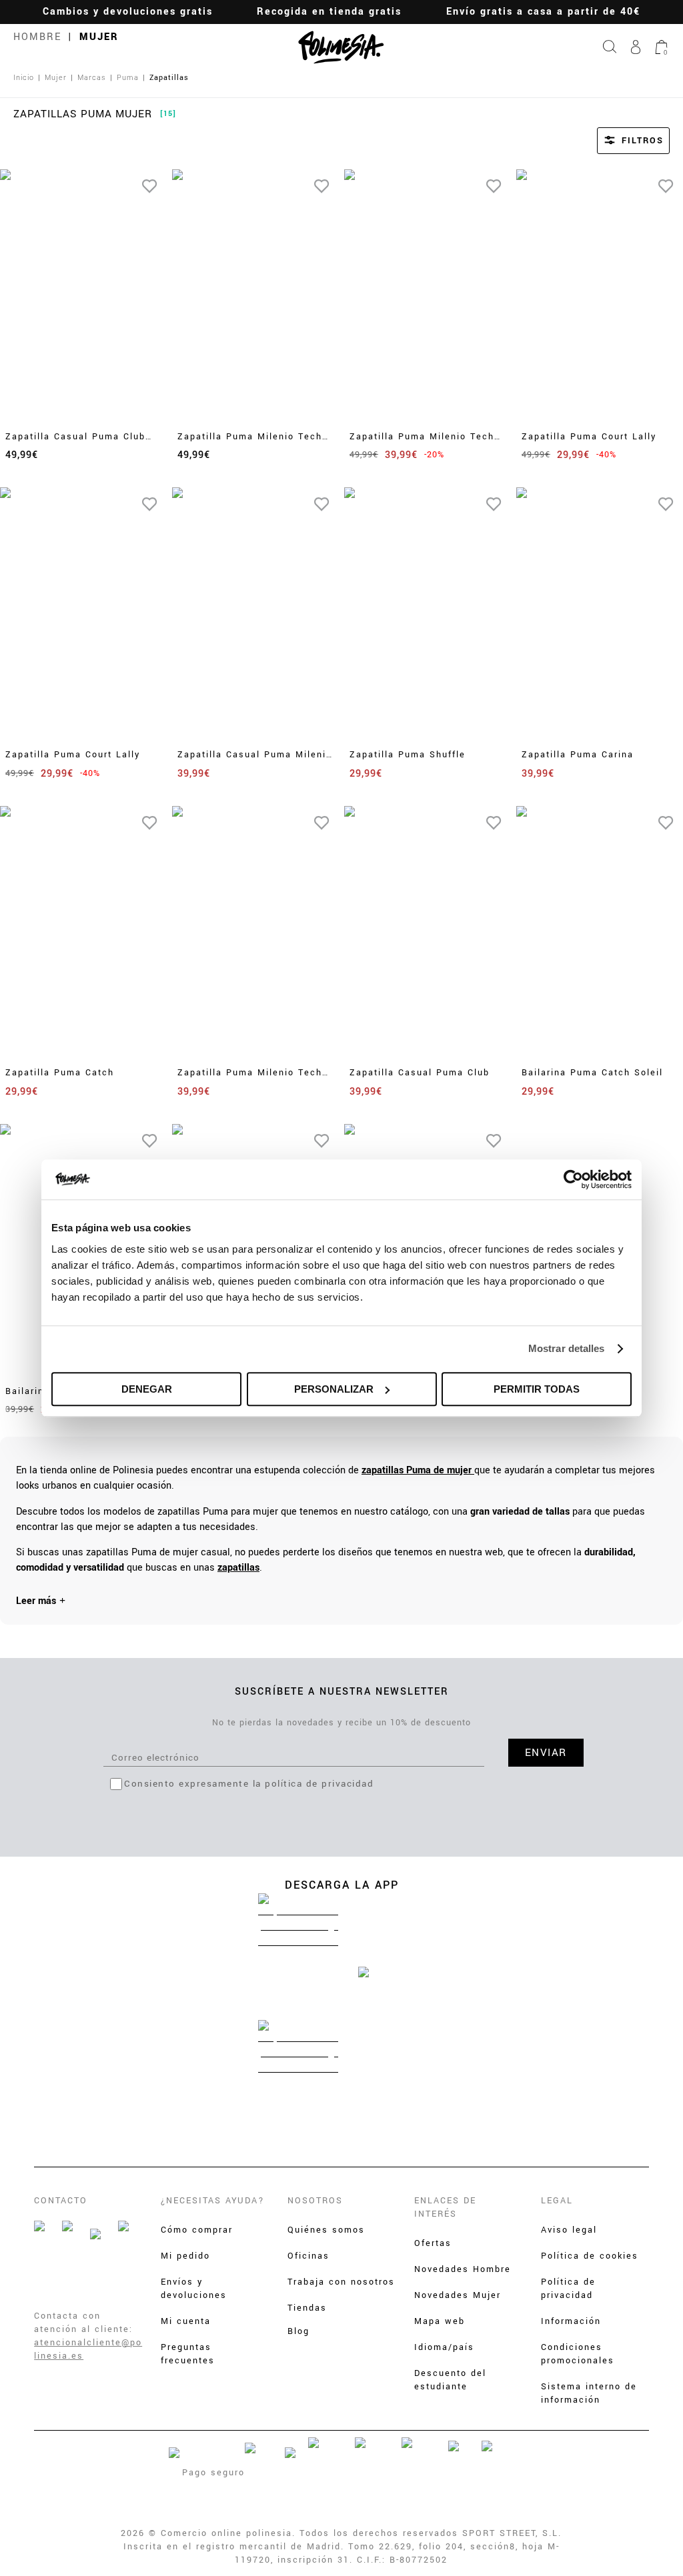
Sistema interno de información (589, 2393)
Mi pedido (185, 2256)
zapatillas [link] (238, 1568)
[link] (418, 1470)
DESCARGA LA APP (342, 1885)
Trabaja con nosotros (341, 2282)
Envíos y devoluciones (194, 2289)
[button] (615, 141)
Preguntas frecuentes (188, 2354)
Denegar (147, 1389)
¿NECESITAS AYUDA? (213, 2201)
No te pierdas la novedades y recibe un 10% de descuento (341, 1723)
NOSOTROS (315, 2201)
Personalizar (334, 1389)
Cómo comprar (197, 2230)
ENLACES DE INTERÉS (445, 2207)
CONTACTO (61, 2201)
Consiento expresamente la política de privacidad (249, 1784)
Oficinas (308, 2256)
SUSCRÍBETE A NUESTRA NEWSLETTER (342, 1692)
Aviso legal (569, 2230)
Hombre (37, 37)
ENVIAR (546, 1753)
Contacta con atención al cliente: (83, 2323)
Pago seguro (213, 2473)
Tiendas (307, 2308)
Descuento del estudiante (450, 2380)
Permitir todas (537, 1389)
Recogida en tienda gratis (329, 12)
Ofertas (433, 2243)
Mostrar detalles (567, 1348)
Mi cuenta (186, 2321)
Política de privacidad (568, 2289)
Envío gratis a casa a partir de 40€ (543, 12)
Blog (298, 2331)
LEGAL (557, 2201)
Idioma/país (444, 2347)
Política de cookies (590, 2256)
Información (571, 2321)
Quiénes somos (326, 2230)
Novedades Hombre (463, 2269)
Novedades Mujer (458, 2295)
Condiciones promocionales (578, 2354)
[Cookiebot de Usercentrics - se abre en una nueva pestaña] (573, 1179)
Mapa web (440, 2321)
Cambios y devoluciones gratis (128, 12)
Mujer (99, 37)
